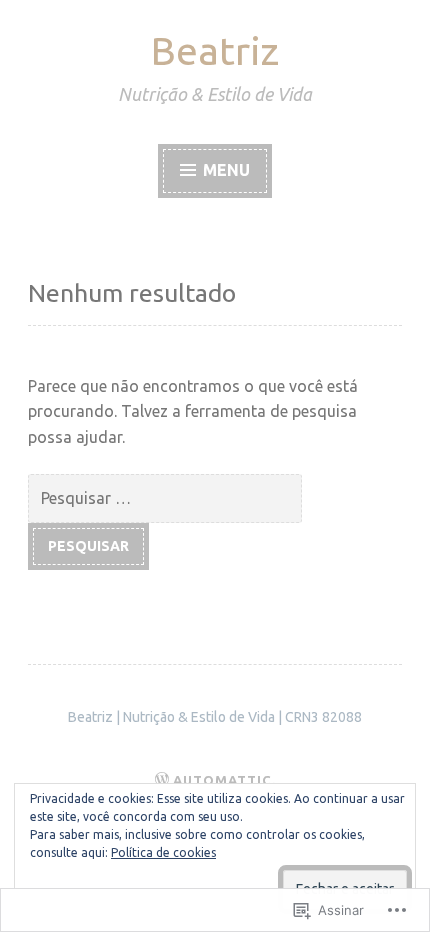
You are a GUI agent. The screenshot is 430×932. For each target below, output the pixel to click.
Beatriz (215, 50)
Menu (224, 170)
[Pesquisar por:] (165, 498)
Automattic (222, 780)
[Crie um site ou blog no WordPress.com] (162, 780)
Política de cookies (163, 852)
